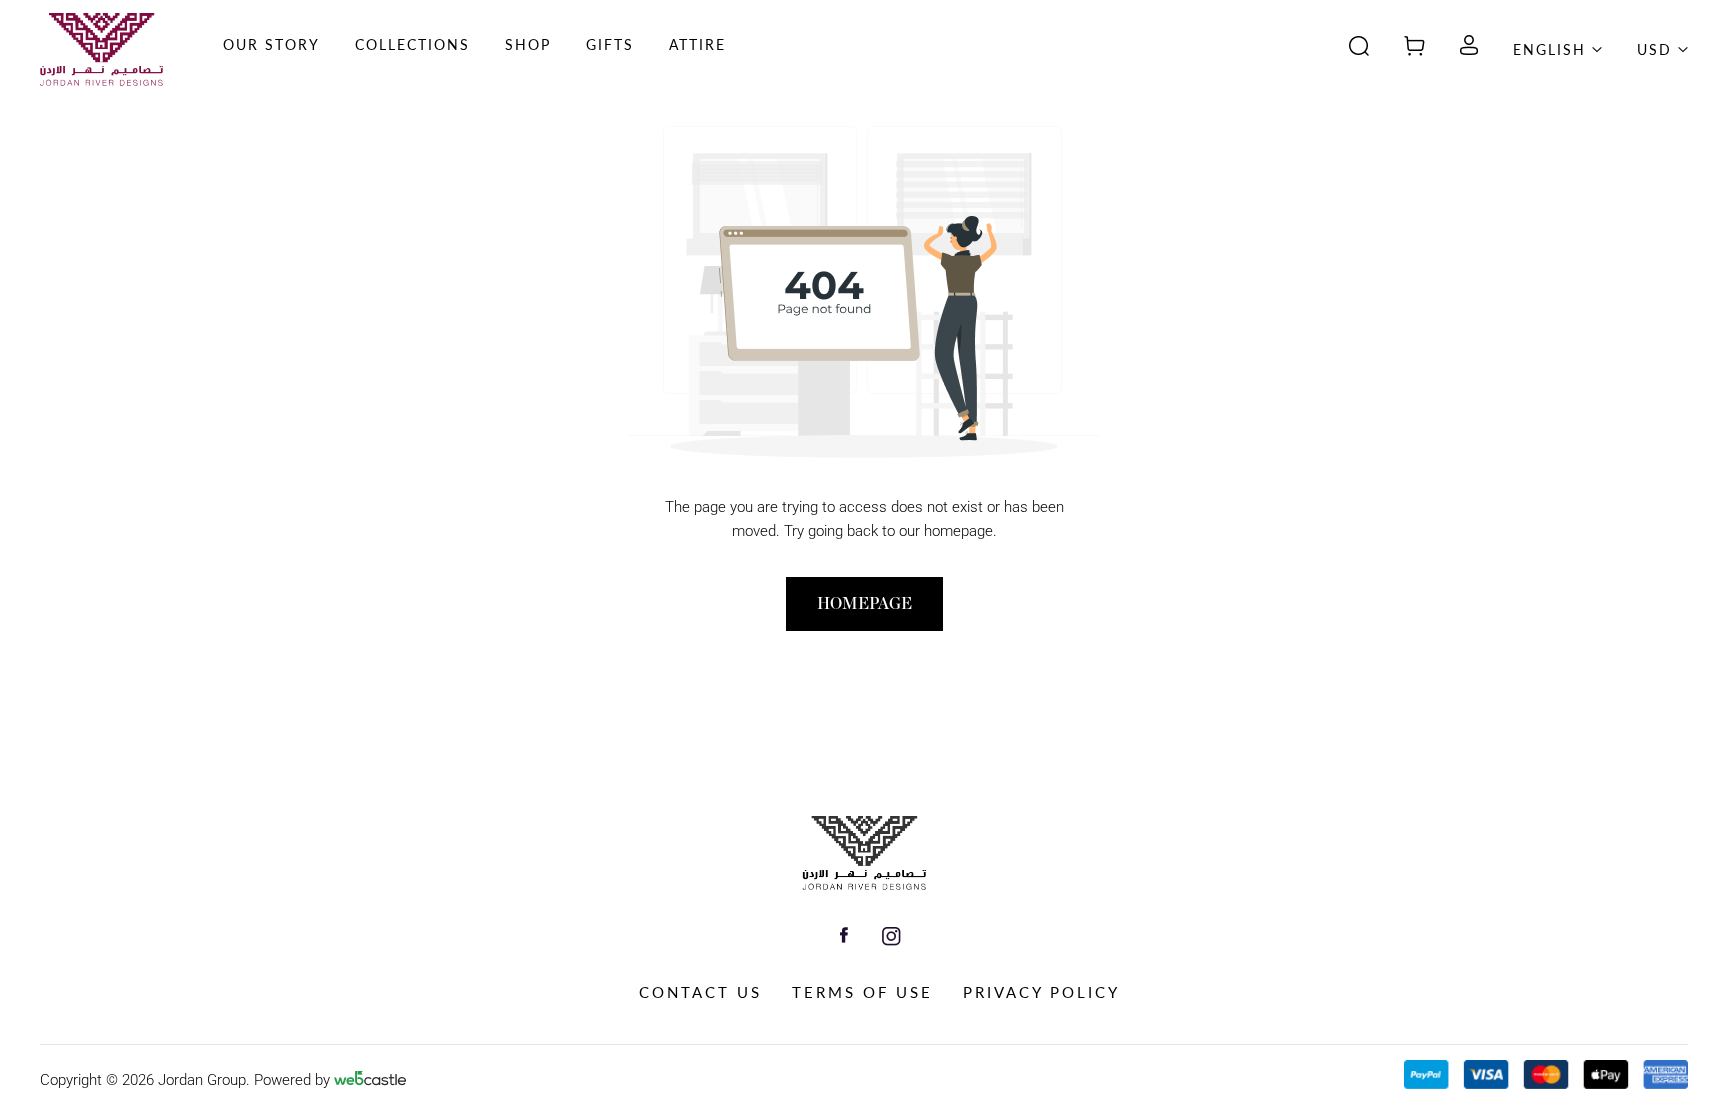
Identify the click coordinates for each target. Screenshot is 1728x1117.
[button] (412, 70)
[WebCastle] (370, 1081)
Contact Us (700, 992)
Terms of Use (862, 992)
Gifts (610, 44)
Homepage (864, 604)
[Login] (1469, 50)
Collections (412, 44)
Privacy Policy (1041, 992)
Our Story (271, 44)
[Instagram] (891, 940)
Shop (528, 44)
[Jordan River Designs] (864, 885)
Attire (697, 44)
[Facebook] (844, 937)
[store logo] (101, 49)
